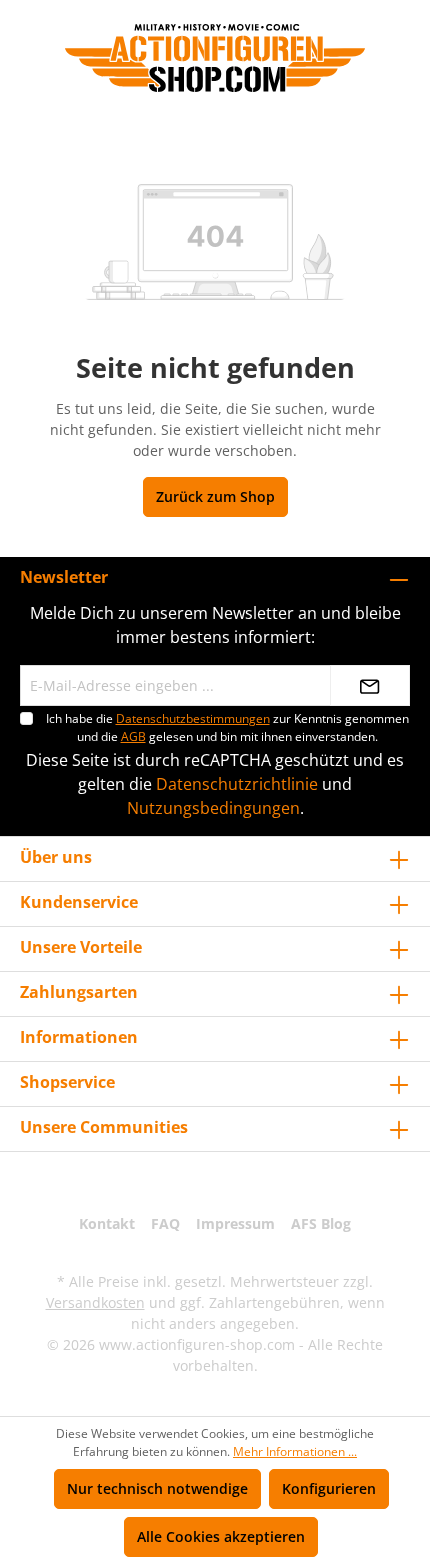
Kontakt (107, 1223)
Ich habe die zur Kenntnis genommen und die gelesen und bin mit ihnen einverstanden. (227, 727)
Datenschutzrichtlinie (237, 784)
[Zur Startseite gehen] (215, 58)
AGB (133, 736)
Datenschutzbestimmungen (193, 718)
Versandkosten (95, 1302)
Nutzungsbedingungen (213, 808)
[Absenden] (370, 685)
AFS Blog (321, 1223)
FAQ (165, 1223)
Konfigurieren (329, 1488)
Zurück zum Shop (215, 496)
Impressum (235, 1223)
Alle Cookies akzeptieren (221, 1536)
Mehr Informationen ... (295, 1451)
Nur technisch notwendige (157, 1488)
